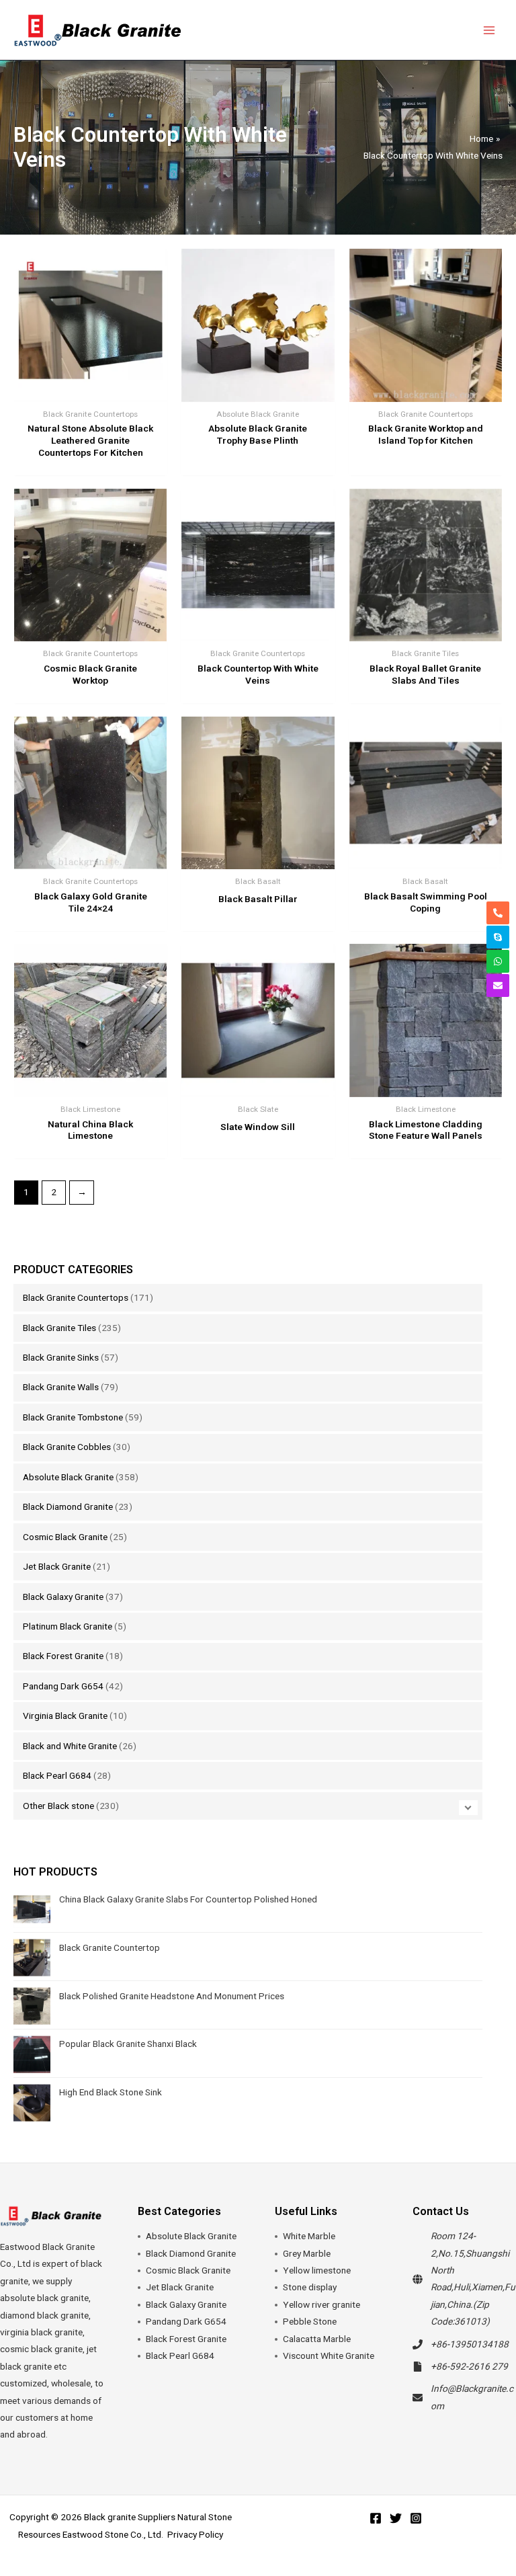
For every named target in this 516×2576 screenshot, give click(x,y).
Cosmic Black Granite (65, 1537)
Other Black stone (58, 1806)
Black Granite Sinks (61, 1357)
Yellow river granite (321, 2304)
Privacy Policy (195, 2534)
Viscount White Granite (329, 2356)
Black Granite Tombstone (73, 1417)
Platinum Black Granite (68, 1626)
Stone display (310, 2287)
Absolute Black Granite (68, 1477)
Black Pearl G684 (57, 1775)
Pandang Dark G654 (63, 1686)
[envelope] (498, 985)
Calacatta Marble (317, 2339)
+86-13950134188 (470, 2344)
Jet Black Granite (57, 1566)
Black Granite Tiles (59, 1328)
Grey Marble (307, 2253)
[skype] (498, 937)
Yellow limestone (317, 2270)
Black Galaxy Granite (63, 1597)
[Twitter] (396, 2518)
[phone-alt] (498, 913)
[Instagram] (416, 2518)
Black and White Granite (70, 1746)
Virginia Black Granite (65, 1716)
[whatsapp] (498, 961)
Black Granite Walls (61, 1387)
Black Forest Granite (63, 1656)
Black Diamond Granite (68, 1506)
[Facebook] (376, 2518)
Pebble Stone (310, 2321)
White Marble (309, 2236)
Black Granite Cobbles (67, 1447)
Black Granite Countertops (76, 1297)
